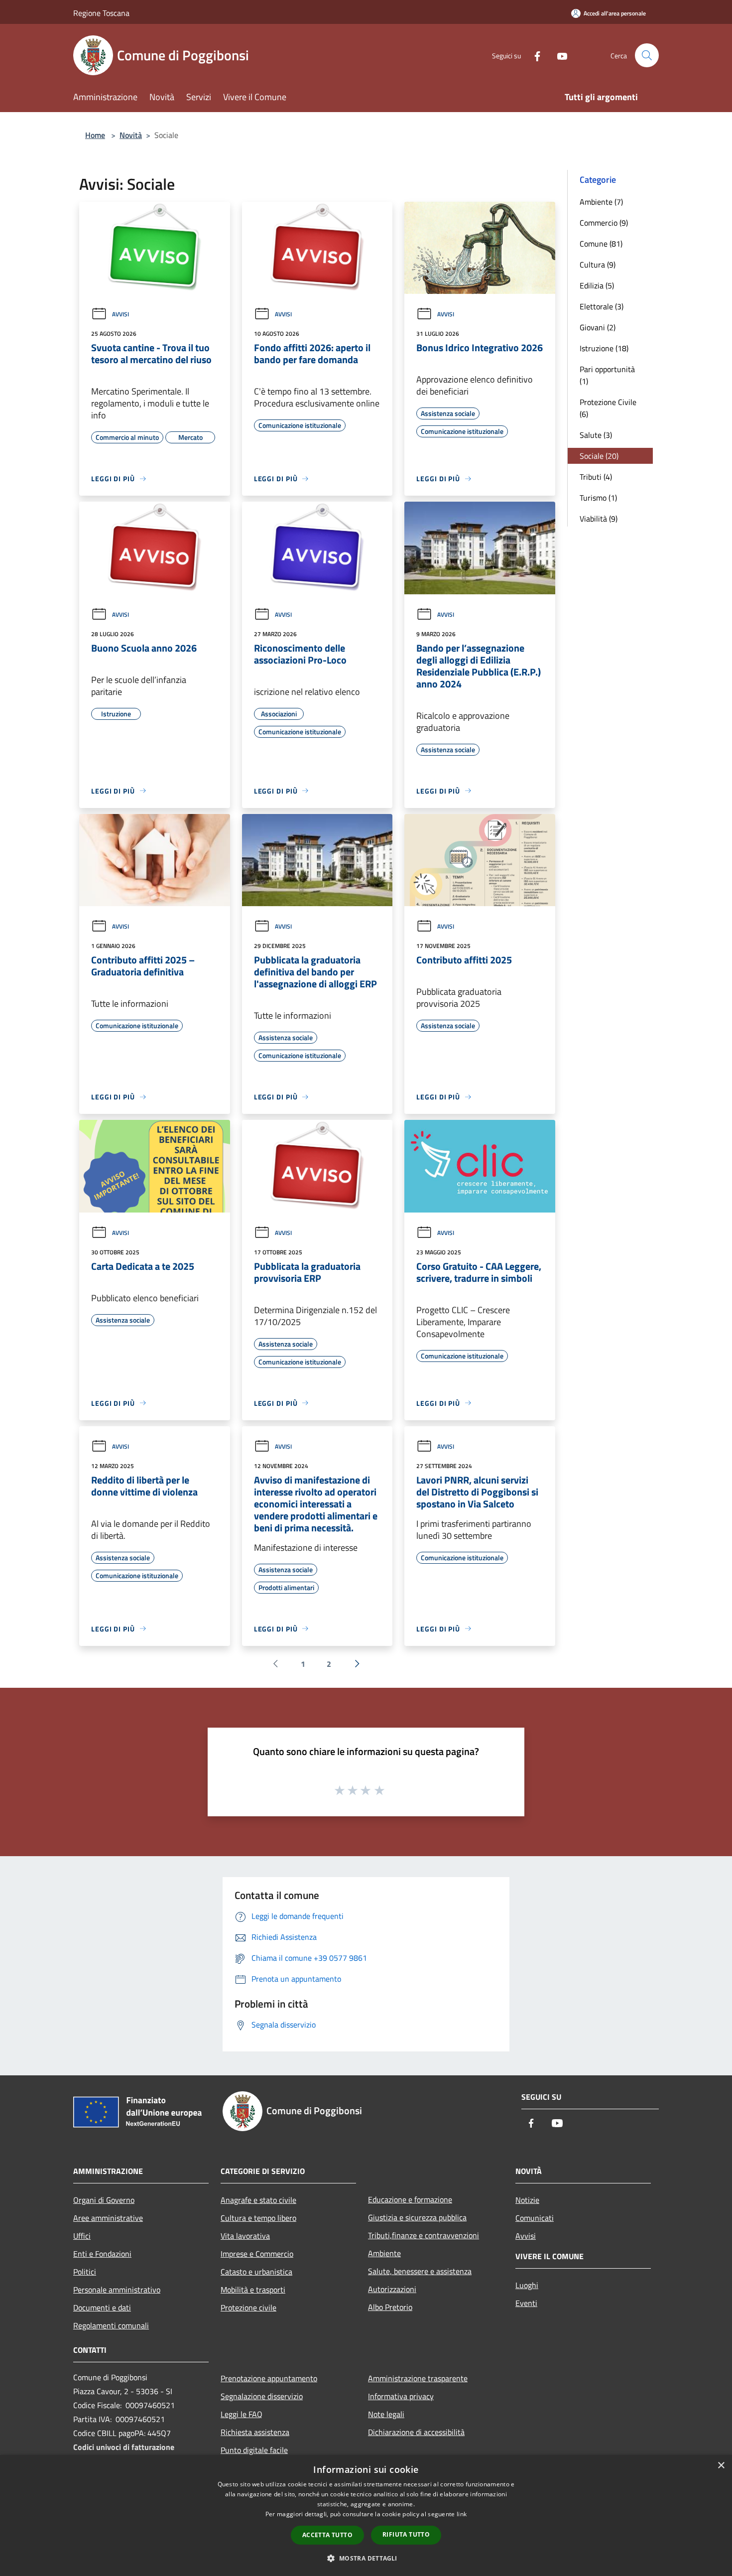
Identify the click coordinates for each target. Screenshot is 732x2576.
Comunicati (535, 2218)
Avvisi (121, 314)
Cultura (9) (598, 265)
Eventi (526, 2303)
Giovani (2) (598, 327)
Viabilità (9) (599, 519)
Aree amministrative (108, 2218)
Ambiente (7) (601, 202)
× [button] (721, 2466)
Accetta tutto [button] (327, 2535)
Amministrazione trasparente (418, 2378)
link (462, 2514)
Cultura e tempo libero (258, 2218)
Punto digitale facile (254, 2450)
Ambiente (384, 2253)
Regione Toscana (101, 13)
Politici (85, 2272)
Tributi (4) (596, 477)
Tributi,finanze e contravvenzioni (424, 2235)
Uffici (82, 2236)
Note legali (386, 2414)
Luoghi (527, 2285)
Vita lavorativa (245, 2236)
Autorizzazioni (392, 2289)
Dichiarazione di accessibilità (416, 2432)
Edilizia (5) (597, 285)
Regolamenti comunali (111, 2325)
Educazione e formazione (410, 2199)
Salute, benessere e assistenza (420, 2271)
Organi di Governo (104, 2200)
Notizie (527, 2200)
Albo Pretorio (390, 2307)
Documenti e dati (102, 2307)
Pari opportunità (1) (607, 375)
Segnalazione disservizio (262, 2396)
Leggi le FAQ (242, 2414)
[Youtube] (558, 55)
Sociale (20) (599, 456)
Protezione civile (248, 2307)
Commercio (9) (604, 223)
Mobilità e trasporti (253, 2290)
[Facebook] (533, 55)
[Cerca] (647, 55)
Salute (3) (596, 435)
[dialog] (366, 2515)
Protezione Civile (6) (608, 408)
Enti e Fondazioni (102, 2254)
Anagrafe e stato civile (258, 2200)
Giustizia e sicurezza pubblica (417, 2217)
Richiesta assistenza (255, 2432)
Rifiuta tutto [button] (406, 2534)
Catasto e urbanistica (256, 2272)
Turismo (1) (598, 498)
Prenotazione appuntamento (269, 2378)
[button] (366, 2558)
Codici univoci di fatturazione (124, 2447)
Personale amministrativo (117, 2290)
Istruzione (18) (604, 348)
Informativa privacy (401, 2396)
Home (95, 135)
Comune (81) (601, 244)
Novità (131, 135)
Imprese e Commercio (257, 2254)
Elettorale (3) (602, 306)
